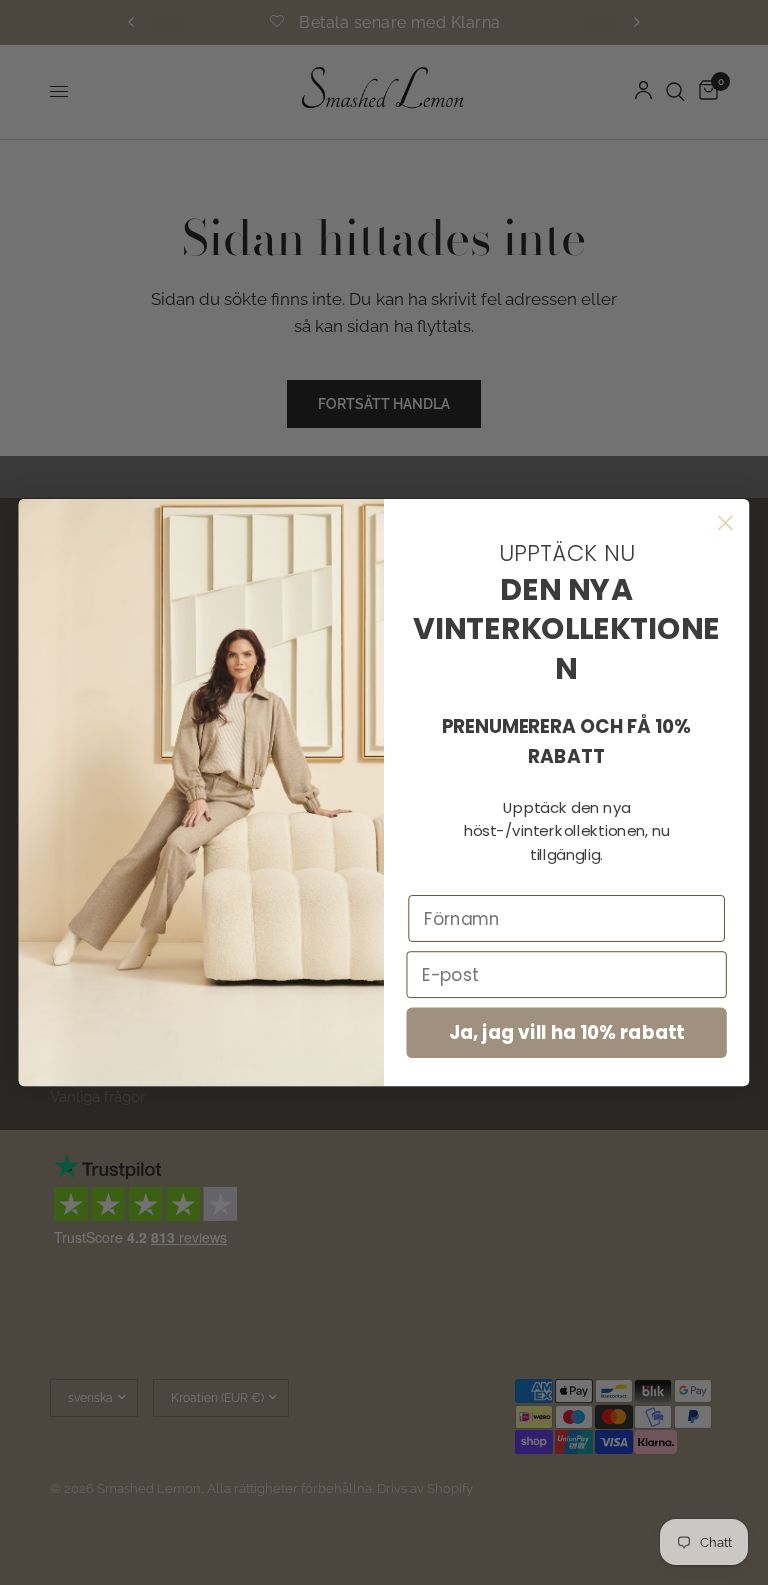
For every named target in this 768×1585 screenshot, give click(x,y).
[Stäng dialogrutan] (725, 522)
